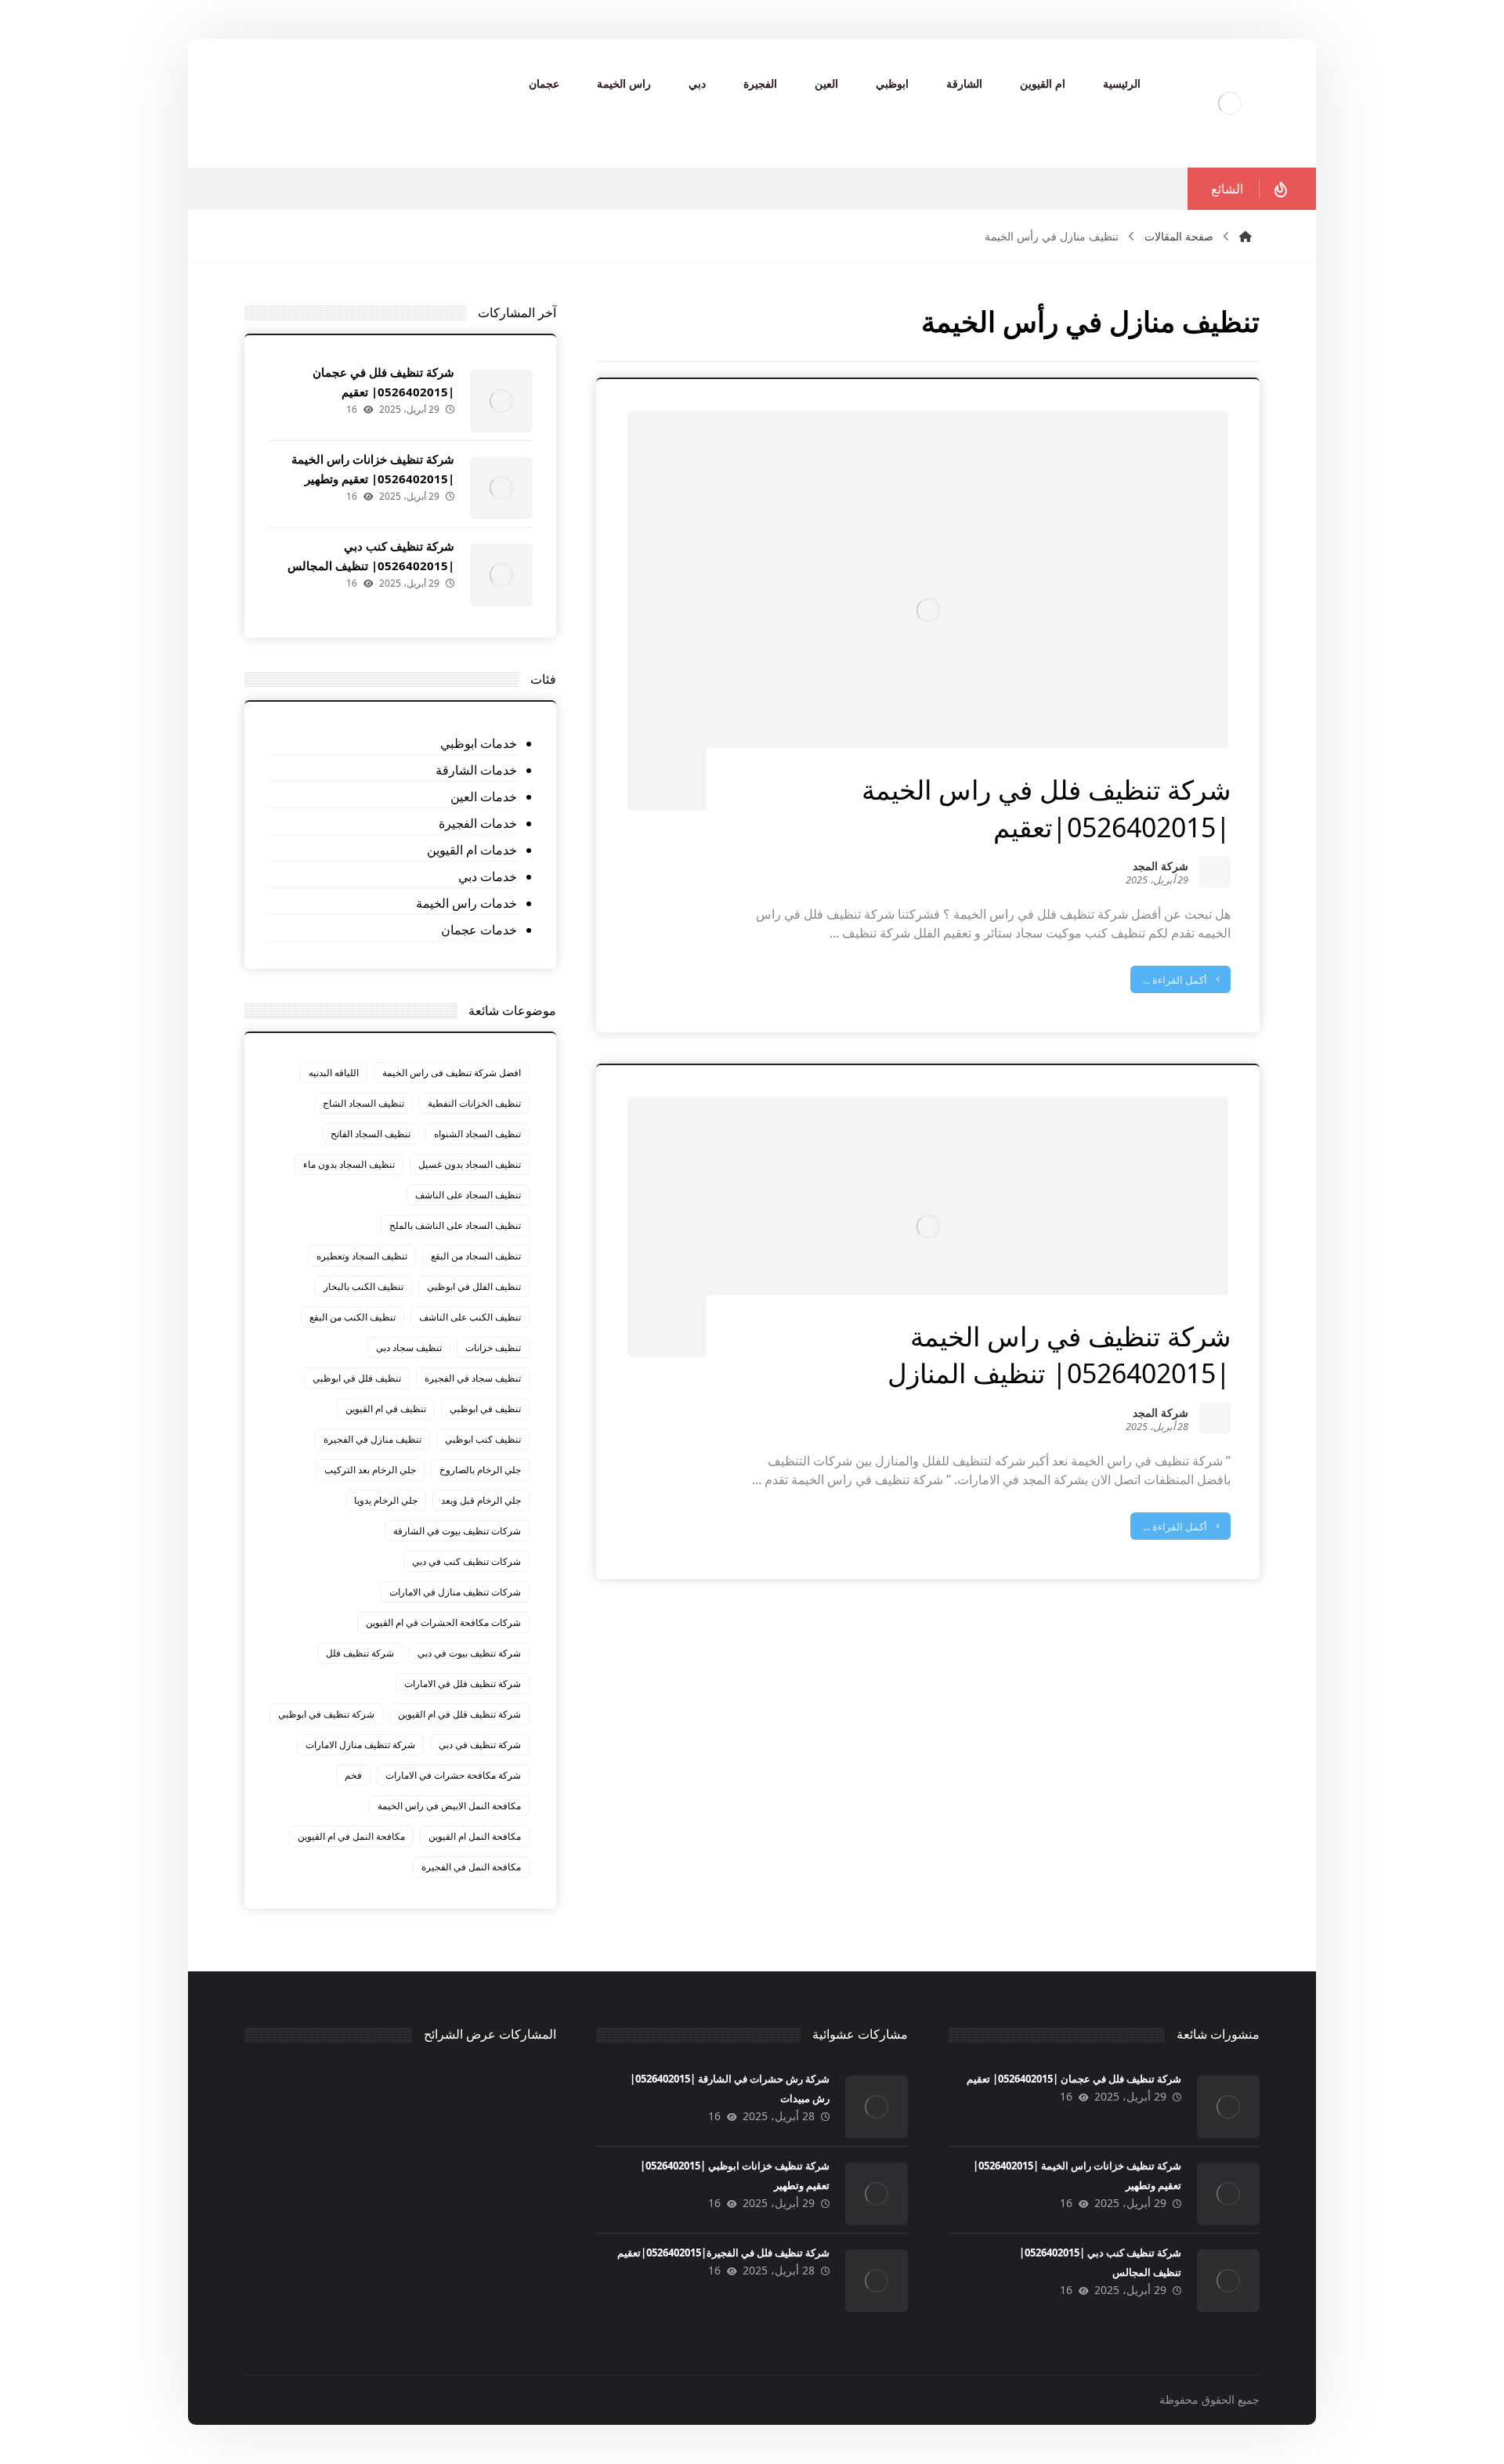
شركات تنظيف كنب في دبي (466, 1561)
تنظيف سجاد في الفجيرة (473, 1378)
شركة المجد (1161, 867)
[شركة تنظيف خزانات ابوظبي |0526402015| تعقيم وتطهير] (877, 2194)
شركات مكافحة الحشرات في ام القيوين (443, 1622)
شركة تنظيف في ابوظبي (326, 1714)
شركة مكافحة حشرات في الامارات (453, 1775)
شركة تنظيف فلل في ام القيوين (459, 1714)
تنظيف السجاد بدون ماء (349, 1164)
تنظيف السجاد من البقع (476, 1256)
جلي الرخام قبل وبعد (481, 1500)
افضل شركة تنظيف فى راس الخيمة (452, 1073)
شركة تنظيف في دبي (480, 1745)
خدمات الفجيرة (477, 823)
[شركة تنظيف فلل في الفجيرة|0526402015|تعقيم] (877, 2281)
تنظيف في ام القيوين (386, 1409)
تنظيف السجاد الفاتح (371, 1134)
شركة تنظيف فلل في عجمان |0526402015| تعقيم (1074, 2079)
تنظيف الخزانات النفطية (474, 1103)
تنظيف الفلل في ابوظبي (474, 1286)
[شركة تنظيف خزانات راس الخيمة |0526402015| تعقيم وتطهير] (501, 488)
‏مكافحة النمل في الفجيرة (471, 1867)
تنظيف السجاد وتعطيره (362, 1256)
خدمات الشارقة (476, 770)
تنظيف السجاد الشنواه (477, 1134)
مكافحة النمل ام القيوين (475, 1836)
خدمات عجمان (479, 930)
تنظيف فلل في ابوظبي (357, 1378)
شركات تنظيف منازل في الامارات (455, 1592)
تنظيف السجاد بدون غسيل (470, 1164)
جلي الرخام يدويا (386, 1500)
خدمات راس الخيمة (466, 903)
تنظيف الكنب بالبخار (363, 1286)
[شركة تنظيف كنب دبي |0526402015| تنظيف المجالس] (501, 575)
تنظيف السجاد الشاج (363, 1103)
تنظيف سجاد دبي (409, 1348)
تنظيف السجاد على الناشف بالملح (455, 1225)
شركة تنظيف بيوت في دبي (469, 1653)
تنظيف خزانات (493, 1348)
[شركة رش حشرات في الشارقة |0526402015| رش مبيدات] (877, 2107)
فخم (353, 1775)
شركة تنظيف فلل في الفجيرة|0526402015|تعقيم (723, 2253)
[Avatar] (1215, 872)
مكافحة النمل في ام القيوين (351, 1836)
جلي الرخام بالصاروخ (480, 1470)
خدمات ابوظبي (478, 743)
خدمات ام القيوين (472, 850)
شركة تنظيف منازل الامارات (360, 1745)
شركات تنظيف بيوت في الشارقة (457, 1531)
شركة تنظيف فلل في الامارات (463, 1684)
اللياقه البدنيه (334, 1073)
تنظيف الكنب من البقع (352, 1317)
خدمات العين (483, 797)
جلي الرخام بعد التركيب (370, 1470)
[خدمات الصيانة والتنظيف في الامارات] (1230, 103)
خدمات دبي (487, 876)
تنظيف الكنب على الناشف (470, 1317)
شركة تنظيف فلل (360, 1653)
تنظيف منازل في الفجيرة (372, 1439)
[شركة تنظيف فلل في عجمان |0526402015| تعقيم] (501, 401)
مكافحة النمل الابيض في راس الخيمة (449, 1806)
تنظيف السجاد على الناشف (468, 1195)
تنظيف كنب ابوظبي (483, 1439)
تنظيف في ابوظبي (485, 1409)
